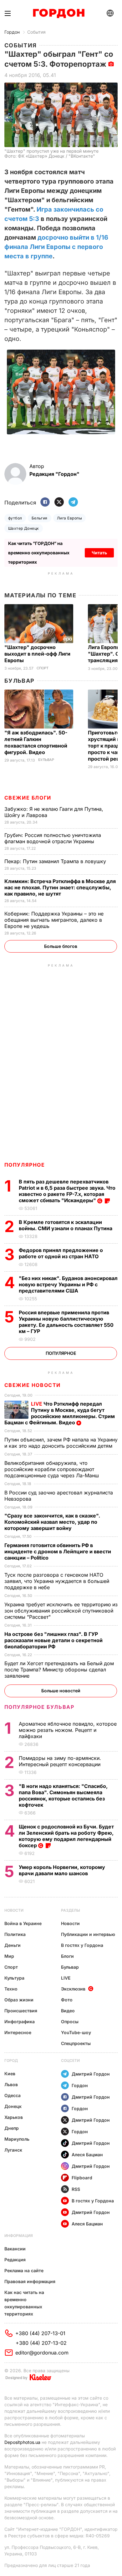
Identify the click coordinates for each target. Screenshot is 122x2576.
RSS (76, 2189)
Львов (11, 2084)
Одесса (13, 2095)
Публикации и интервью (88, 1934)
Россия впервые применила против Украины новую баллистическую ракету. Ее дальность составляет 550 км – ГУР (66, 1322)
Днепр (12, 2128)
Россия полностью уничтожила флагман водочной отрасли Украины (53, 838)
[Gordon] (59, 13)
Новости (14, 1910)
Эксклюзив (73, 1989)
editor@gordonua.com (42, 2353)
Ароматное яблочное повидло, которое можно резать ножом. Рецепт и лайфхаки (68, 1730)
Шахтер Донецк (24, 528)
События (36, 32)
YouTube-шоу (76, 2032)
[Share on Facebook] (45, 502)
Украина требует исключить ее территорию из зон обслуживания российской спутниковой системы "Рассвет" (61, 1611)
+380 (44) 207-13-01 (40, 2333)
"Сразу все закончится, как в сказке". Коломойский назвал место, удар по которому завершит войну (52, 1522)
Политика (15, 1934)
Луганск (13, 2150)
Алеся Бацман (87, 2155)
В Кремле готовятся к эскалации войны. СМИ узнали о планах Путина (66, 1225)
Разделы (71, 1910)
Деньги (13, 1945)
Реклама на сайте (24, 2270)
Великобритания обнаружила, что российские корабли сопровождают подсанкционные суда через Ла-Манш (52, 1469)
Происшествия (21, 2011)
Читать (99, 553)
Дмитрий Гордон (91, 2074)
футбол (15, 518)
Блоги (67, 1956)
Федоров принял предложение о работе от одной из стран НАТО (61, 1253)
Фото (67, 2000)
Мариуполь (17, 2139)
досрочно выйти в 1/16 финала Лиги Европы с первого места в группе (56, 247)
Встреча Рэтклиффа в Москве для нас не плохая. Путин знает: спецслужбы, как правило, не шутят (60, 887)
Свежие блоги (28, 798)
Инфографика (20, 2022)
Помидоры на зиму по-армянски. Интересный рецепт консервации (60, 1761)
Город (11, 2060)
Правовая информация (30, 2281)
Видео (68, 2011)
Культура (14, 1978)
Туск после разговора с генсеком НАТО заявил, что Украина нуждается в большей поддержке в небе (57, 1581)
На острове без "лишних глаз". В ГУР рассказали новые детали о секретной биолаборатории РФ (53, 1640)
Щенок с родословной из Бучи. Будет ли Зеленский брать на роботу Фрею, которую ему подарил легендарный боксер (66, 1836)
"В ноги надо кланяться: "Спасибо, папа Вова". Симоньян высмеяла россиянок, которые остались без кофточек (63, 1795)
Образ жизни (19, 2000)
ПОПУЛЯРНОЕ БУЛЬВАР (39, 1707)
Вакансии (15, 2249)
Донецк (13, 2106)
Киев (10, 2074)
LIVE (66, 1978)
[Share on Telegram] (73, 502)
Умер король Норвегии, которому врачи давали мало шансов (62, 1870)
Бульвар (20, 681)
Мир (9, 1956)
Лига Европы (69, 518)
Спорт (43, 668)
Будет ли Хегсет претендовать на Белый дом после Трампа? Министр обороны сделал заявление (59, 1670)
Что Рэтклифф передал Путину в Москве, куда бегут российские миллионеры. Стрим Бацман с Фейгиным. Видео (60, 1413)
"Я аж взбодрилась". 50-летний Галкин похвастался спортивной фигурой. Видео (36, 742)
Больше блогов (61, 946)
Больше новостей (61, 1691)
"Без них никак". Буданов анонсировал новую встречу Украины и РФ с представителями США (68, 1284)
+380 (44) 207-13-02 (41, 2343)
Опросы (70, 2022)
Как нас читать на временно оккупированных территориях (24, 2303)
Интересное (18, 2032)
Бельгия (40, 518)
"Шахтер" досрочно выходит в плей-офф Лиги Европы (37, 654)
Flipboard (82, 2178)
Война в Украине (23, 1923)
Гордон (12, 32)
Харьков (14, 2117)
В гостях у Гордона (82, 1945)
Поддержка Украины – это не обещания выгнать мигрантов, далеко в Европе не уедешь (54, 920)
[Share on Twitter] (59, 502)
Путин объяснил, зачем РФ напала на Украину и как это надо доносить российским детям (61, 1443)
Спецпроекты (76, 2043)
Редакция (15, 2260)
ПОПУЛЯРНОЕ (25, 1165)
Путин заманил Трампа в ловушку (56, 861)
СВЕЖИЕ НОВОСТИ (33, 1385)
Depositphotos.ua (22, 2442)
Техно (11, 1989)
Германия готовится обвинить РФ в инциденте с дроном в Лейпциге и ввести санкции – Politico (58, 1551)
